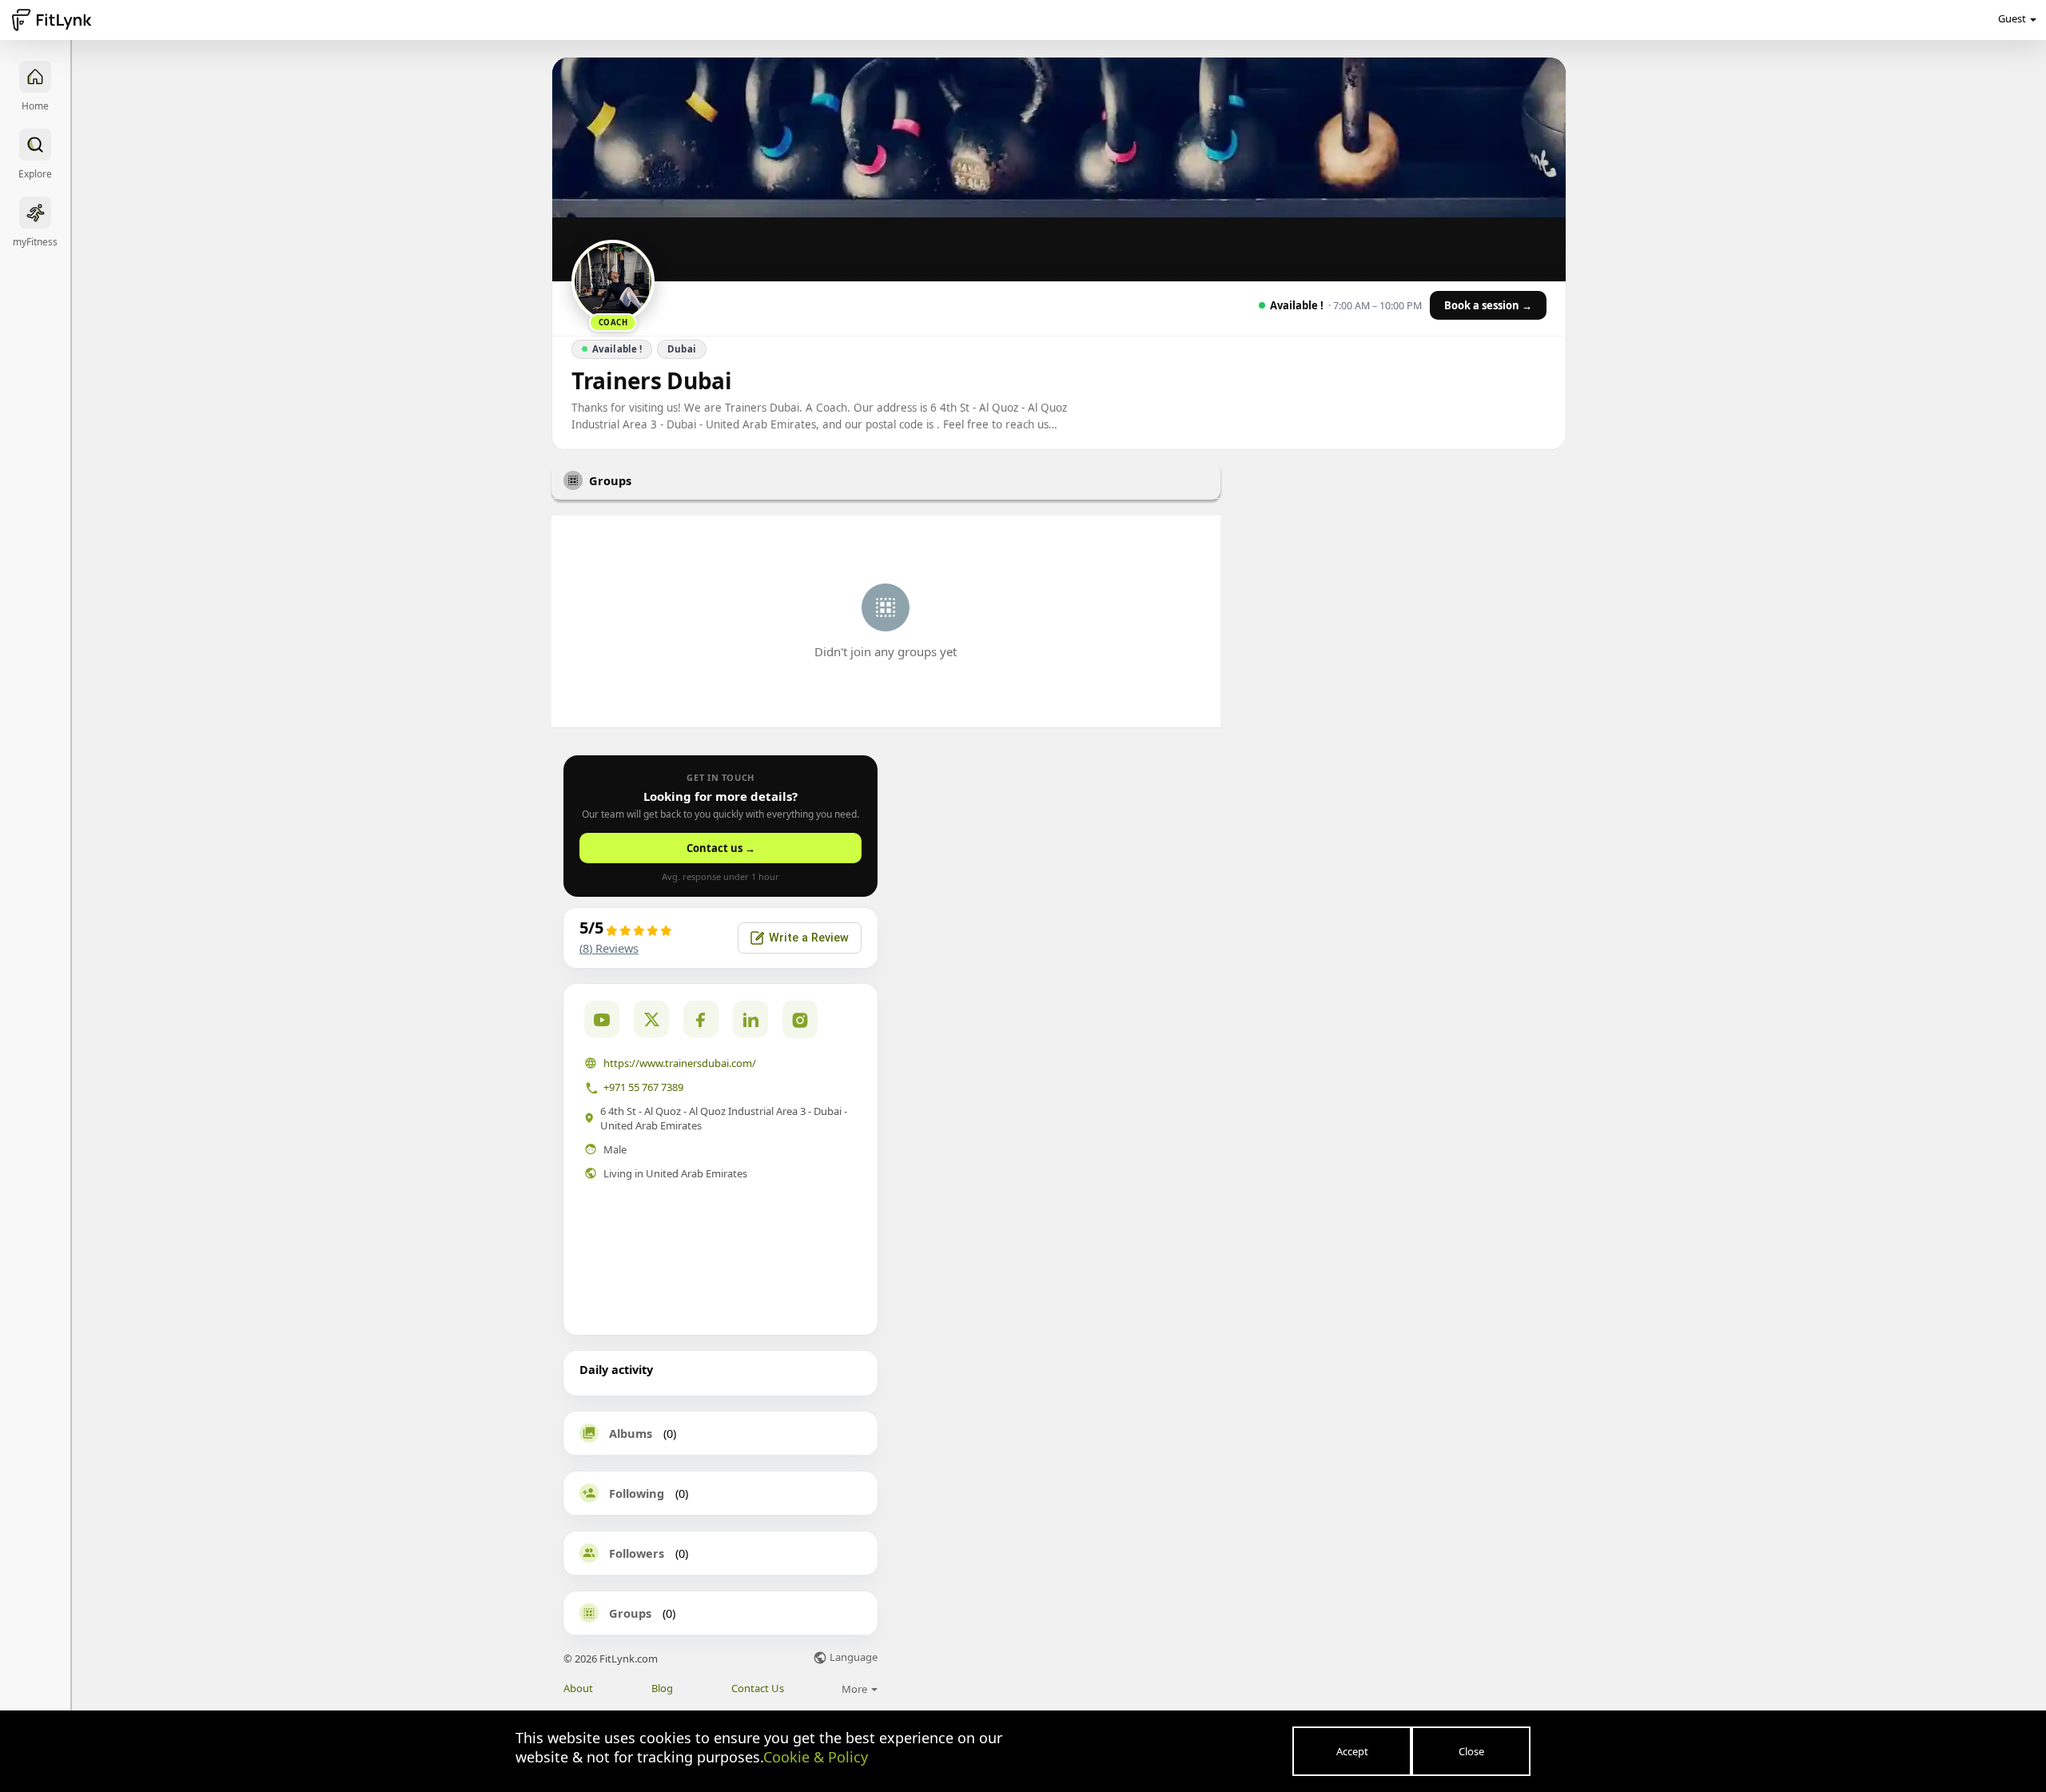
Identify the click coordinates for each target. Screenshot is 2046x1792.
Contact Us (758, 1688)
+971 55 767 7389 (643, 1087)
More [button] (856, 1689)
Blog (662, 1688)
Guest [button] (2012, 18)
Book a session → (1488, 305)
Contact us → (721, 848)
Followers (637, 1553)
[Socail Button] (602, 1019)
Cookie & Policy (816, 1757)
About (578, 1688)
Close (1471, 1751)
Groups (630, 1613)
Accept (1352, 1751)
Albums (631, 1433)
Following (637, 1493)
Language (852, 1658)
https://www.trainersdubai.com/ (680, 1063)
